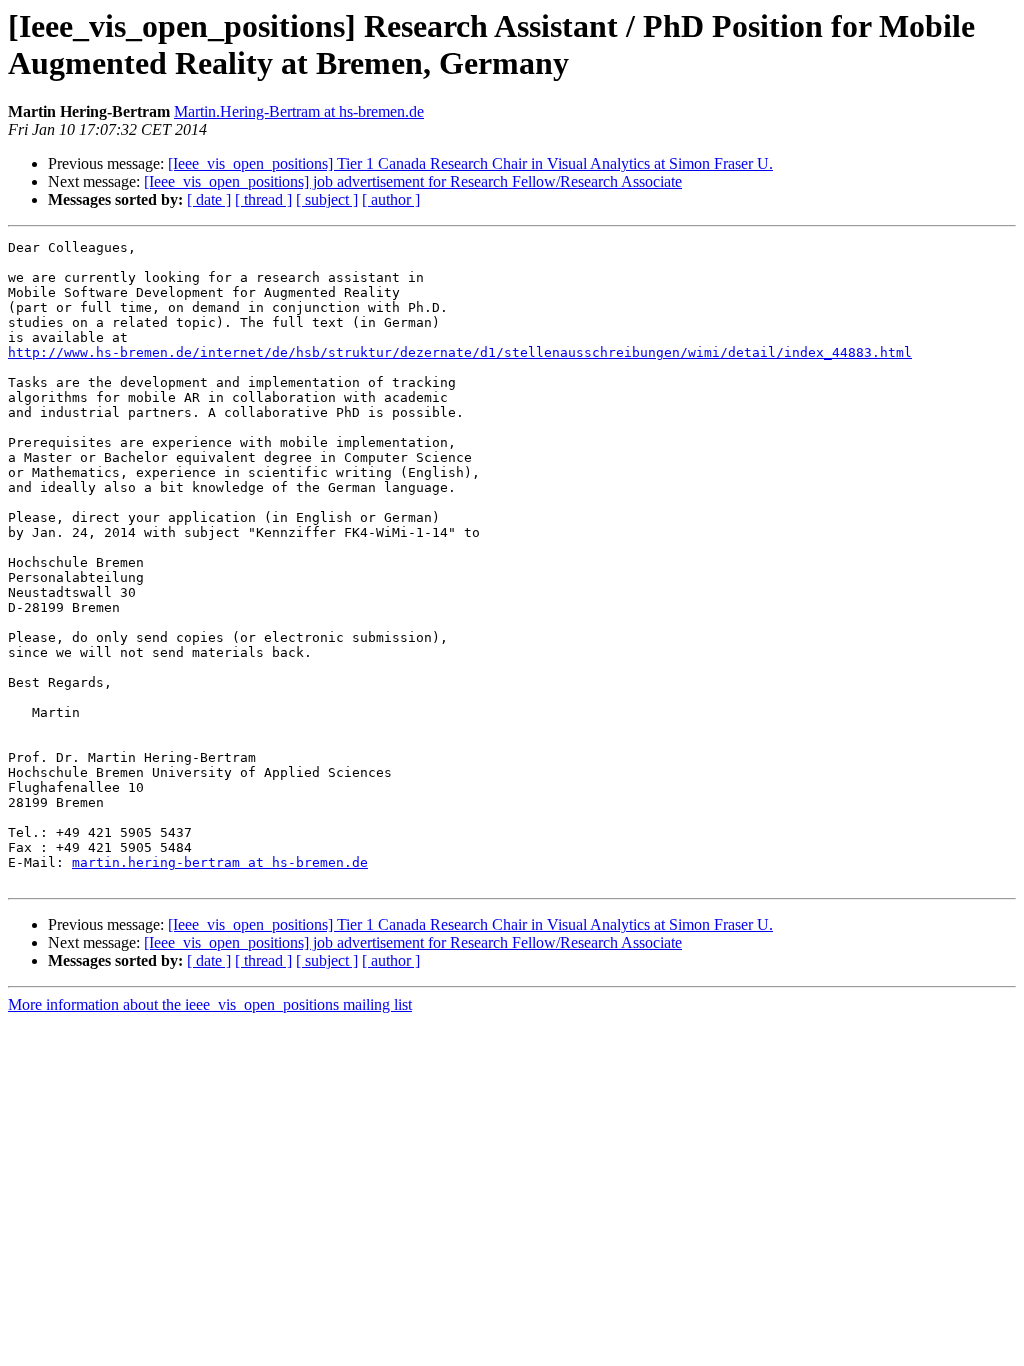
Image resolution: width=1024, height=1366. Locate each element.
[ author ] (391, 199)
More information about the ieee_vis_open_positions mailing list (210, 1004)
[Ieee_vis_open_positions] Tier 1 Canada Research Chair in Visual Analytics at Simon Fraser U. (470, 163)
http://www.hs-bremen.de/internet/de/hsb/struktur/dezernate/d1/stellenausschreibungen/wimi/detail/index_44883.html (460, 352)
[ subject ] (327, 199)
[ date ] (209, 199)
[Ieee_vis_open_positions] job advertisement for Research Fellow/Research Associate (413, 181)
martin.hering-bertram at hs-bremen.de (220, 862)
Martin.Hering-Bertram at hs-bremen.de (299, 111)
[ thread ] (263, 199)
